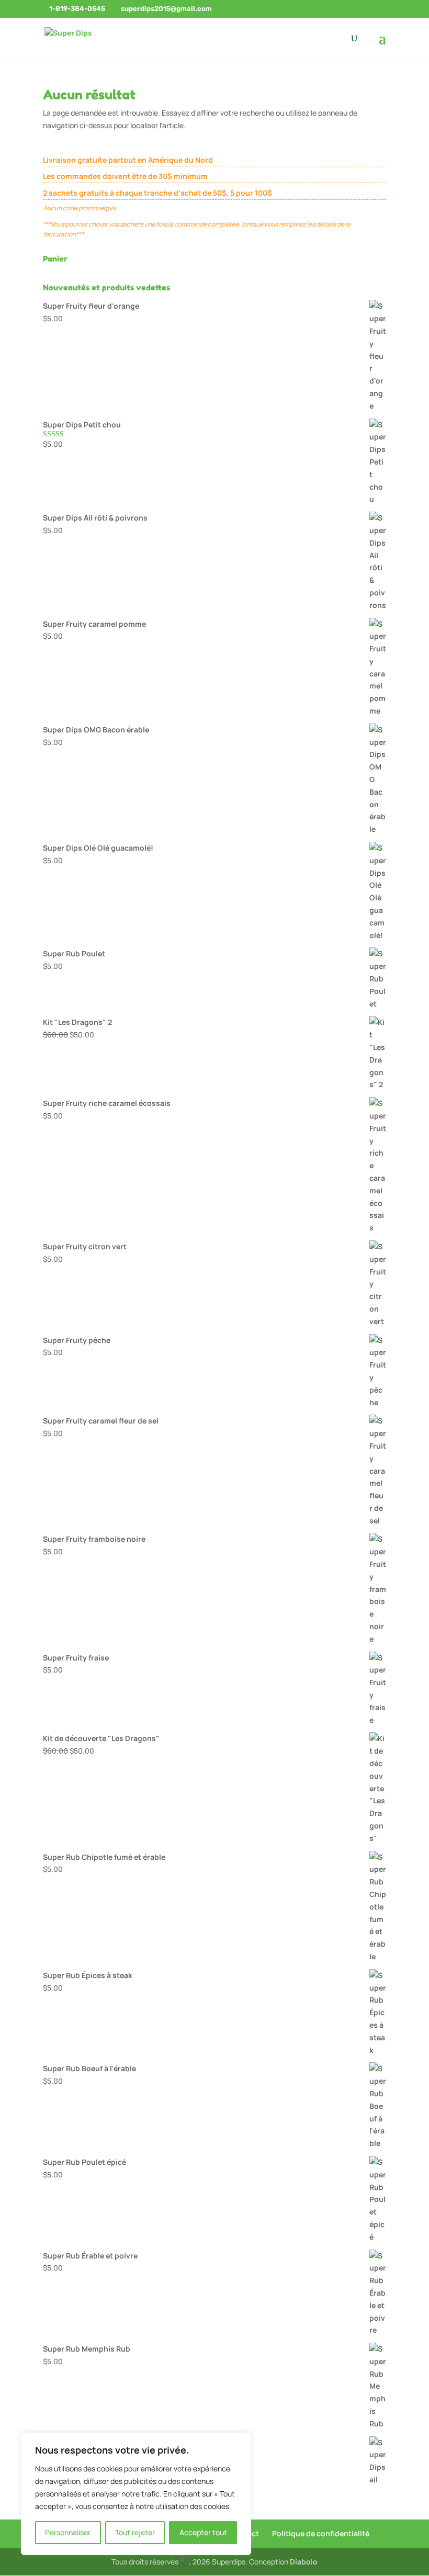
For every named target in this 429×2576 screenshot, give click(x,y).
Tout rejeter (135, 2532)
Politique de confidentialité (321, 2533)
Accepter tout (203, 2532)
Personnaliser (68, 2532)
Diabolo (304, 2562)
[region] (136, 2494)
